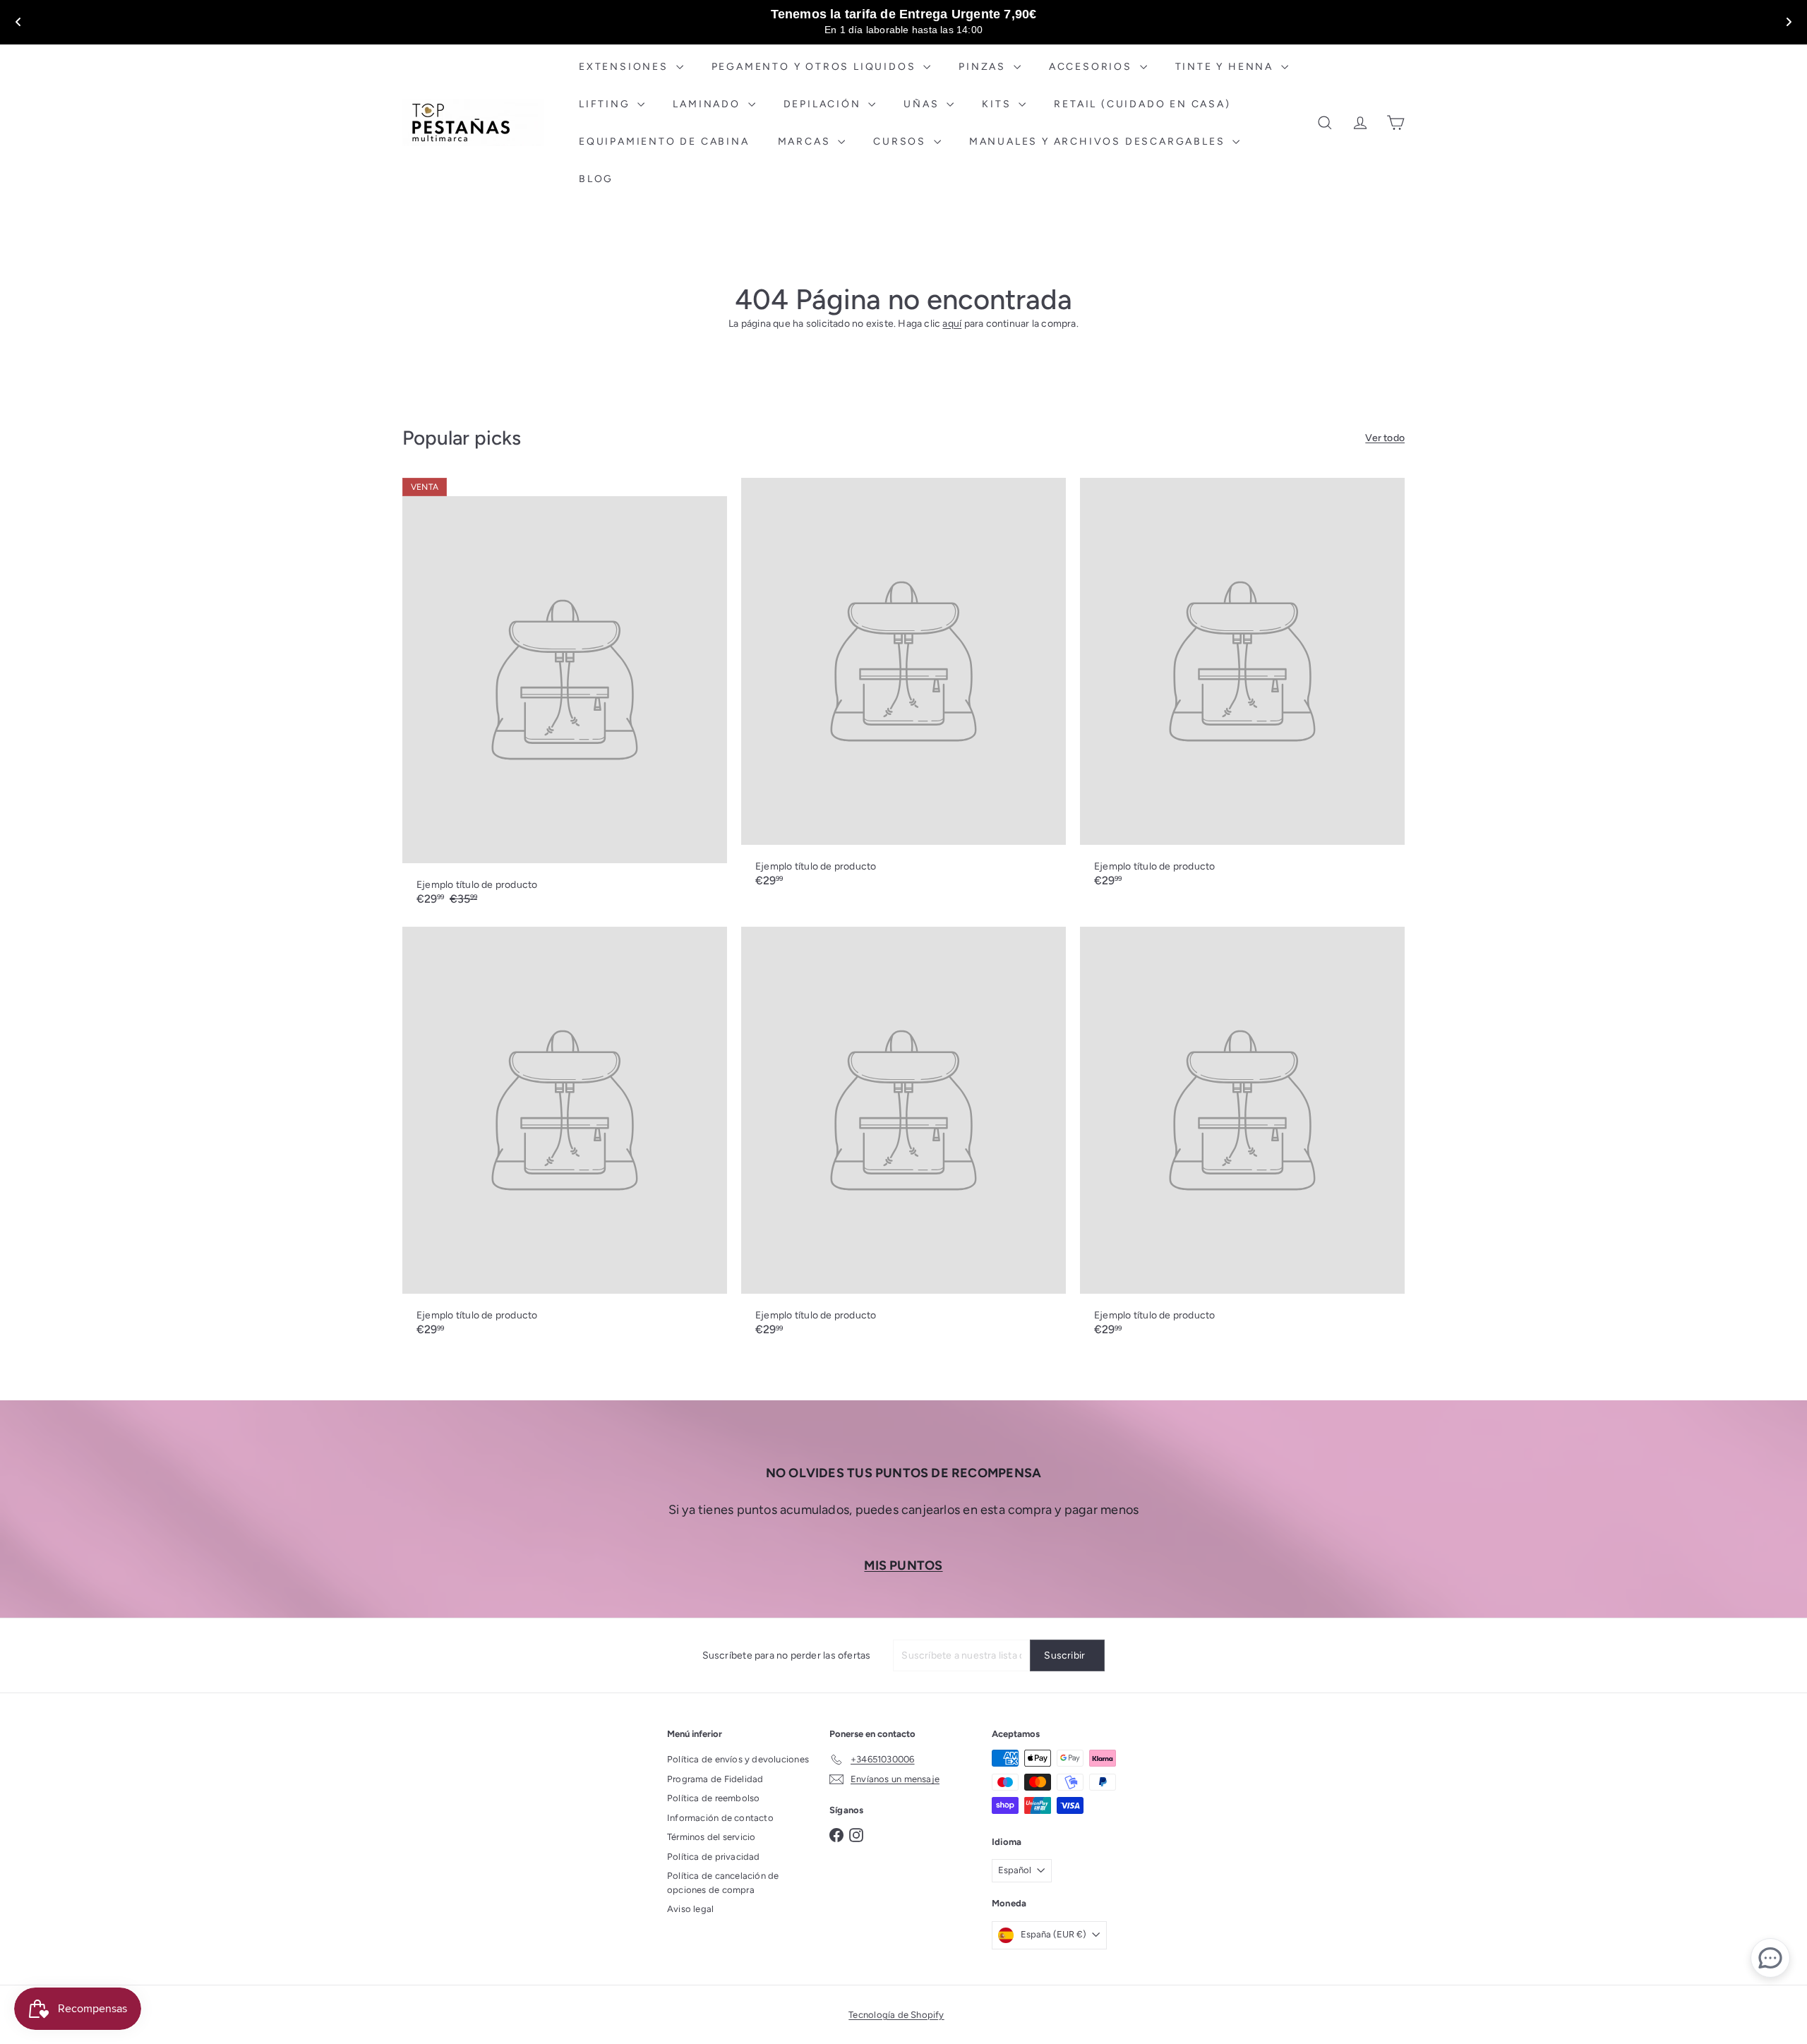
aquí (952, 324)
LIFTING (606, 104)
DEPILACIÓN (824, 104)
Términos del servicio (711, 1837)
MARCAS (806, 142)
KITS (998, 104)
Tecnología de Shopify (896, 2015)
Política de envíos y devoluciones (738, 1759)
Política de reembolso (713, 1798)
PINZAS (984, 67)
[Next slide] (1789, 22)
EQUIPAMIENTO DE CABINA (664, 142)
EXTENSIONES (626, 67)
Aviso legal (690, 1909)
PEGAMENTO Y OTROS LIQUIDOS (816, 67)
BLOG (596, 179)
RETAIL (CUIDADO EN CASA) (1142, 104)
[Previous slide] (18, 22)
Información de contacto (720, 1818)
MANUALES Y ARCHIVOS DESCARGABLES (1099, 142)
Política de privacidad (714, 1857)
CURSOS (902, 142)
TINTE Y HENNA (1226, 67)
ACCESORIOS (1093, 67)
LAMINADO (708, 104)
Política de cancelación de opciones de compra (723, 1883)
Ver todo (1385, 438)
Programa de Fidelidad (715, 1779)
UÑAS (923, 104)
